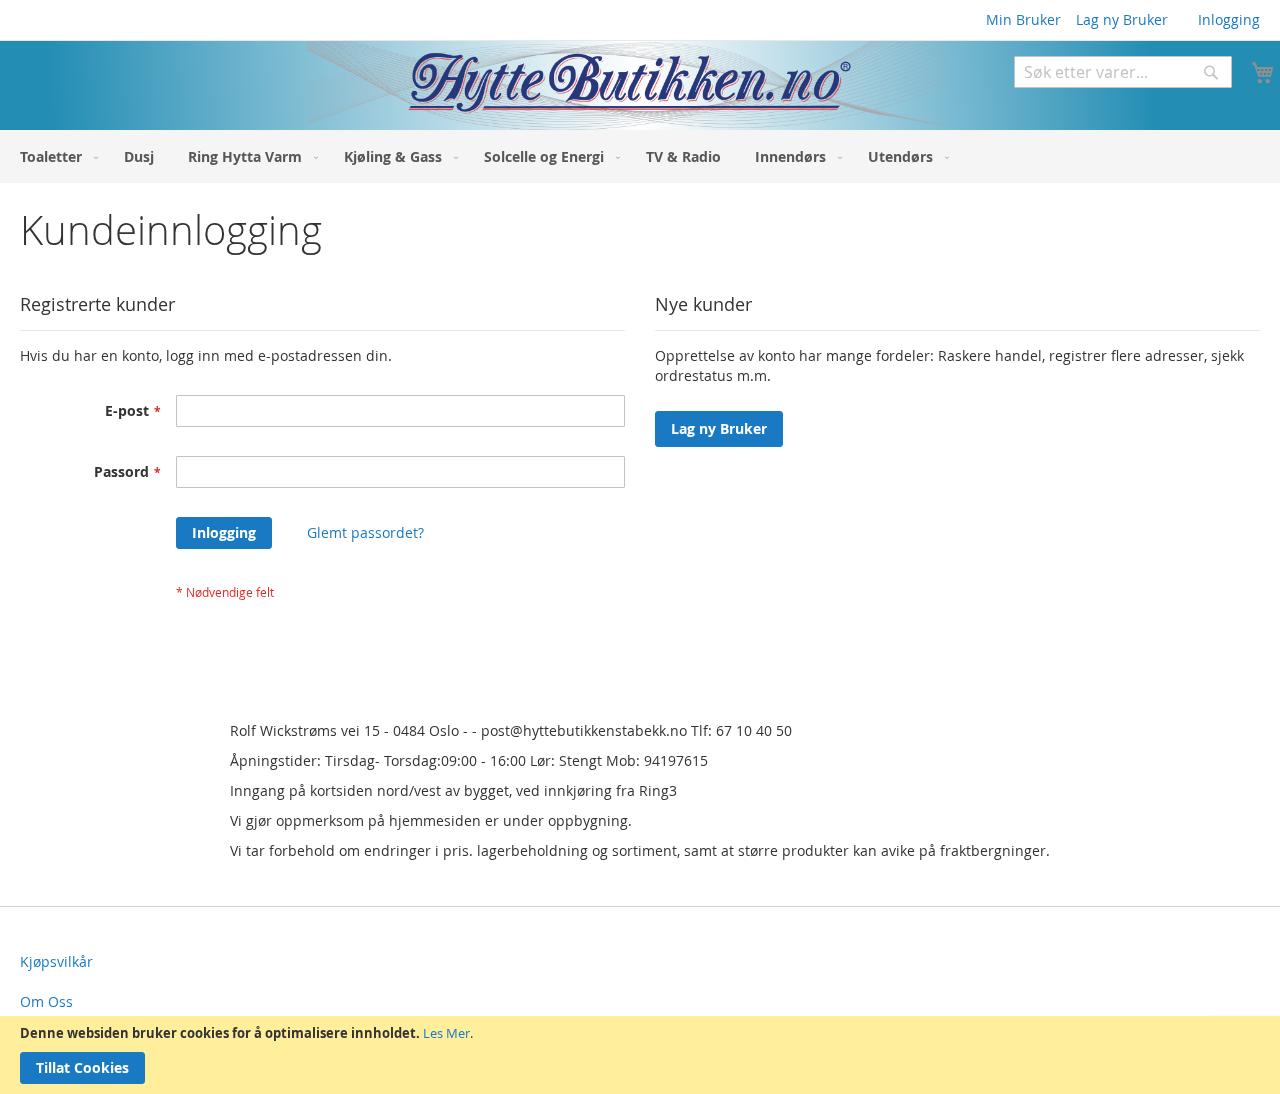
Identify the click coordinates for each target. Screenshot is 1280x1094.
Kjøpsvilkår (56, 961)
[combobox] (1123, 72)
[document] (640, 1055)
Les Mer (446, 1033)
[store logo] (473, 85)
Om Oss (46, 1001)
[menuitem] (55, 156)
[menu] (640, 156)
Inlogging (1229, 19)
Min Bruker (1023, 19)
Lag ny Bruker (1122, 19)
